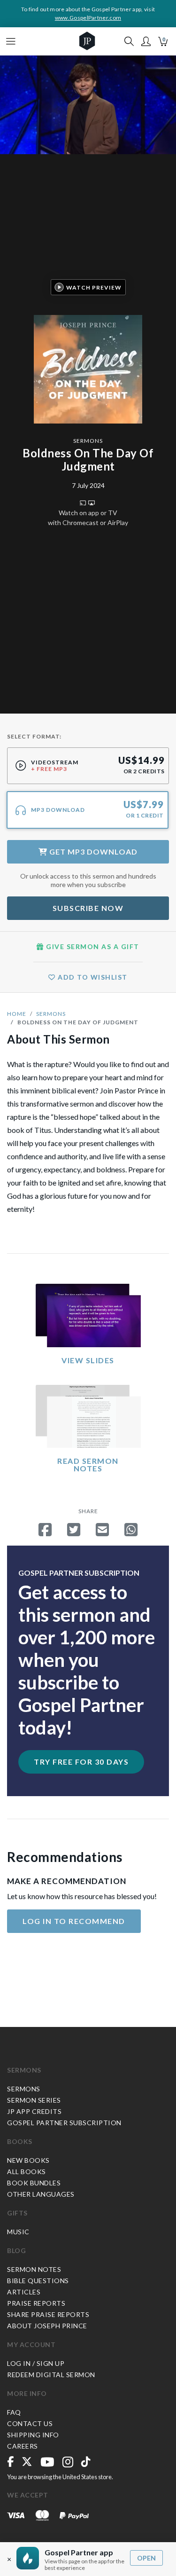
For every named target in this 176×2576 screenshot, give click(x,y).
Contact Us (30, 2423)
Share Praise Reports (48, 2314)
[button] (146, 41)
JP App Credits (34, 2111)
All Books (27, 2172)
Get (92, 852)
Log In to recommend (74, 1921)
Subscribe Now (88, 908)
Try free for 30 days (81, 1762)
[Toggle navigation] (11, 41)
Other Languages (41, 2194)
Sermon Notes (34, 2269)
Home (17, 1014)
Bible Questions (38, 2281)
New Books (28, 2160)
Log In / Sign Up (36, 2363)
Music (18, 2232)
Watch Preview (94, 287)
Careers (23, 2446)
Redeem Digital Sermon (51, 2375)
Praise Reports (36, 2303)
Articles (24, 2292)
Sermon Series (34, 2100)
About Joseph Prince (47, 2326)
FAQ (14, 2412)
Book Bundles (34, 2183)
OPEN (146, 2558)
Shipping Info (33, 2435)
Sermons (88, 441)
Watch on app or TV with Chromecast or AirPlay (88, 518)
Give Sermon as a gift (92, 946)
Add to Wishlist (92, 977)
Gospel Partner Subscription (64, 2123)
